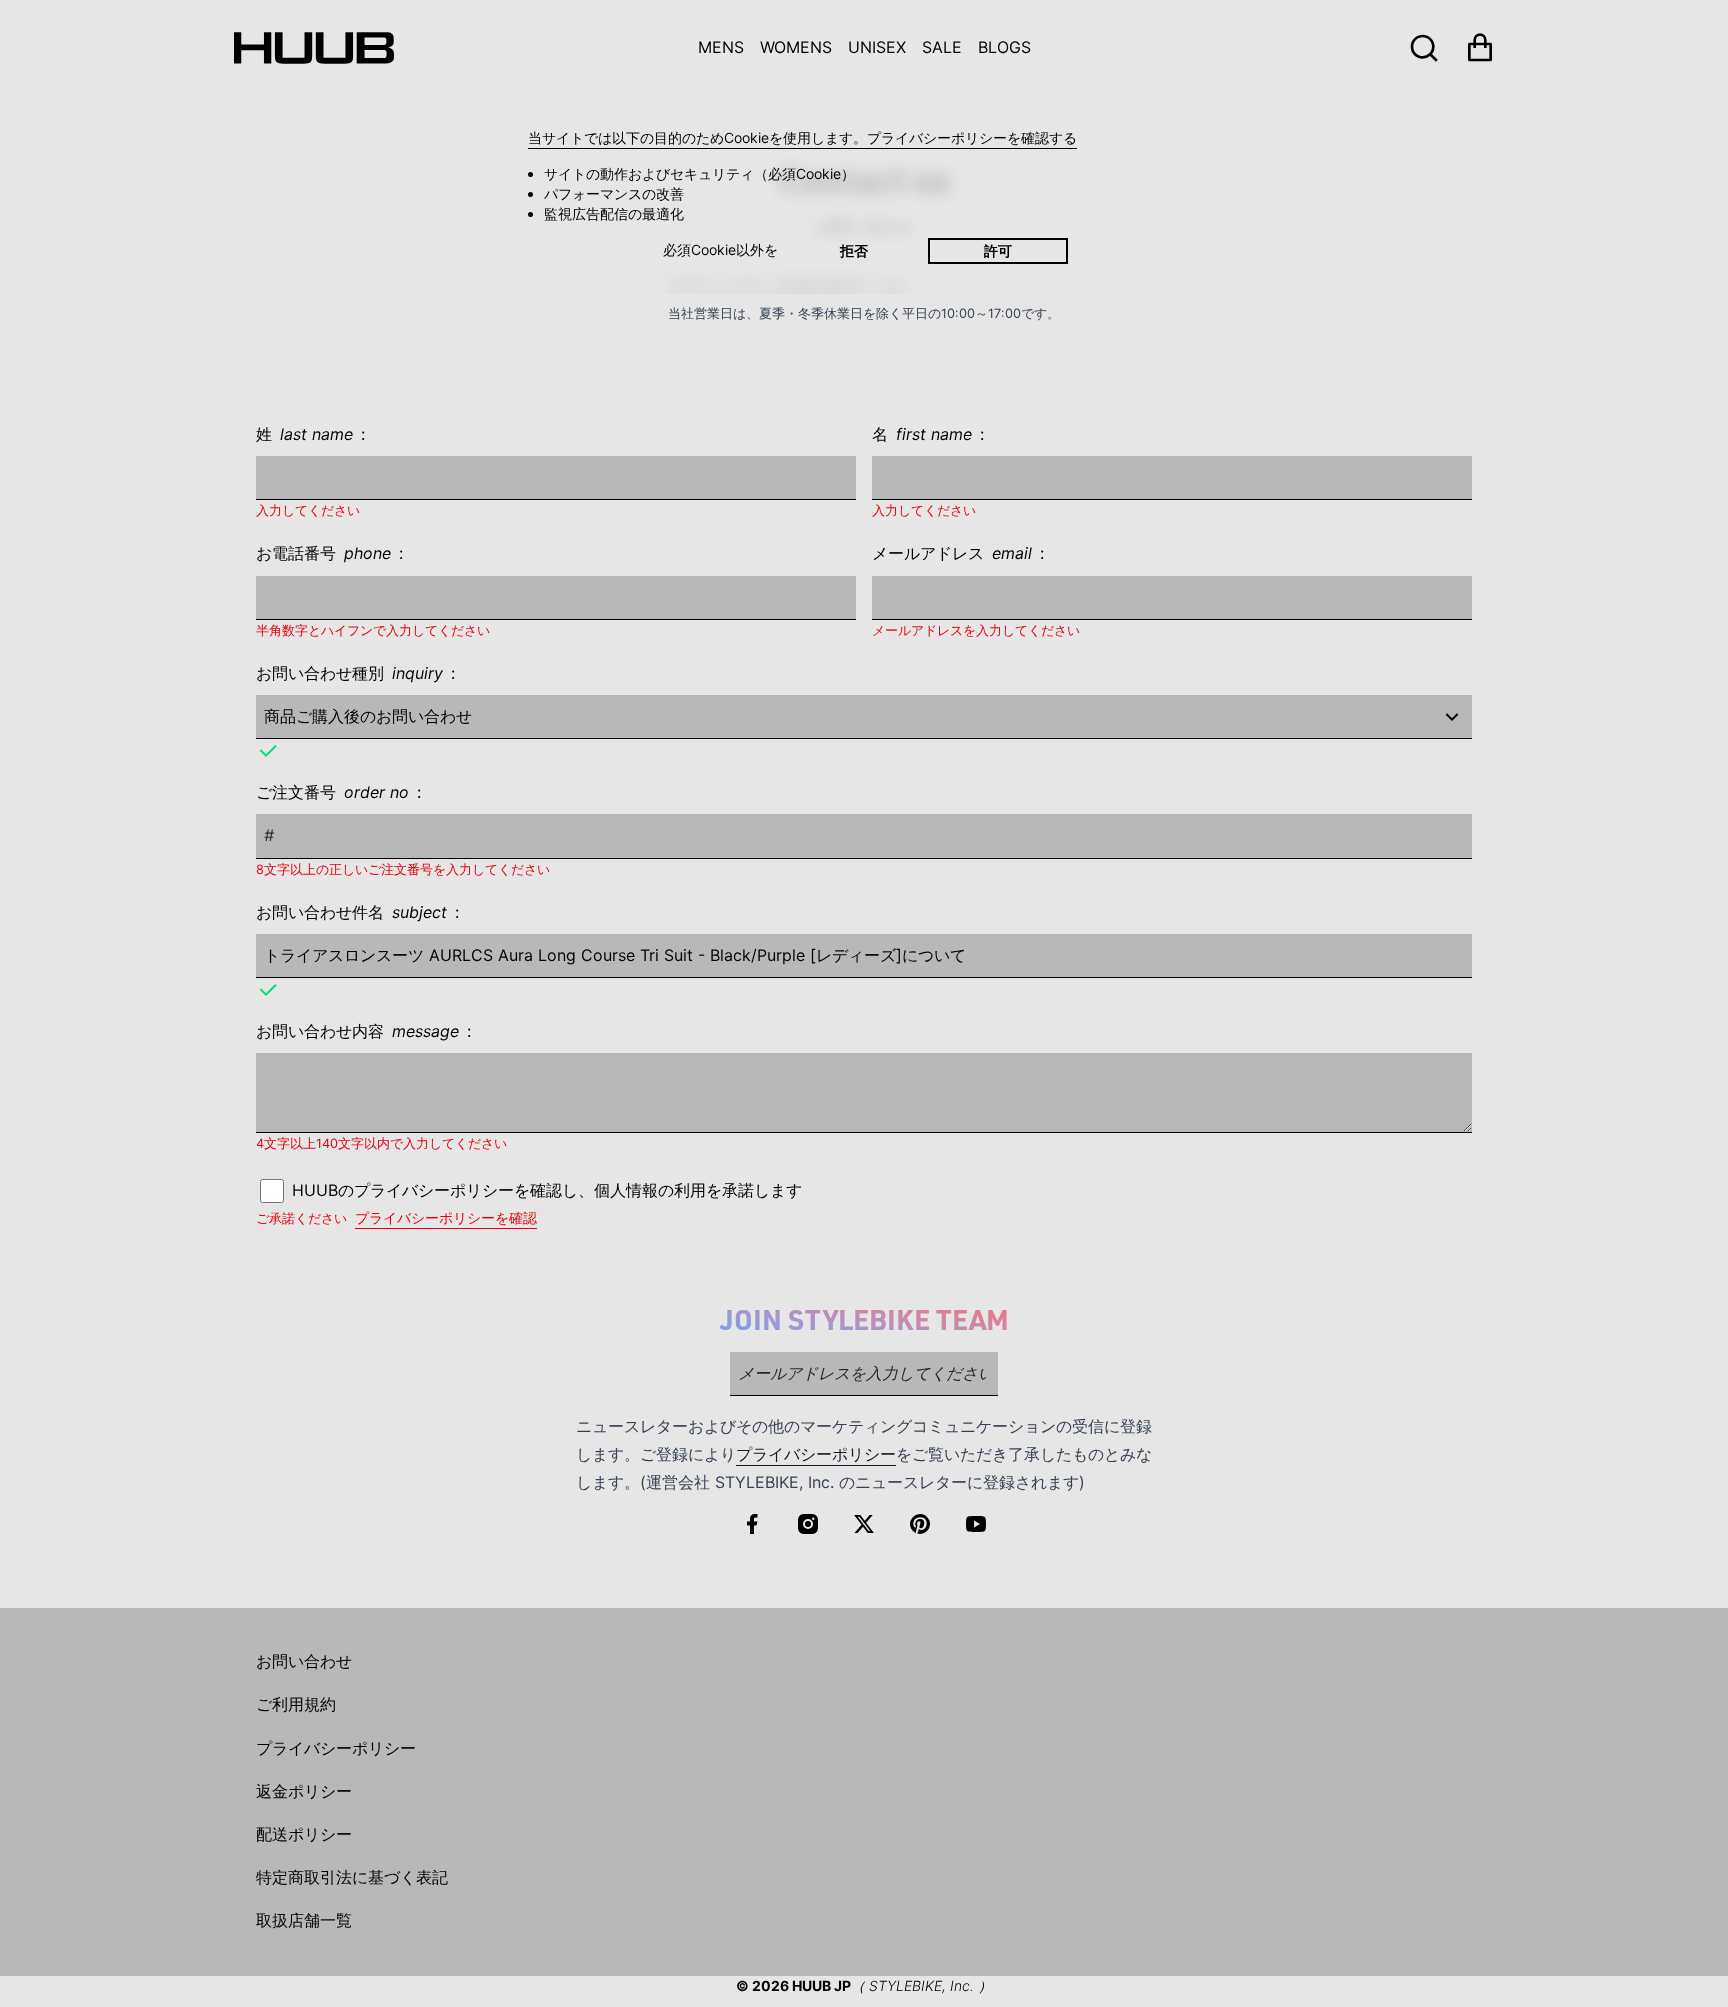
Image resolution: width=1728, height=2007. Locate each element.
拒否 (854, 250)
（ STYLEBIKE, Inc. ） (921, 1985)
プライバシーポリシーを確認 (446, 1217)
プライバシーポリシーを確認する (972, 137)
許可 (998, 250)
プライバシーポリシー (816, 1454)
